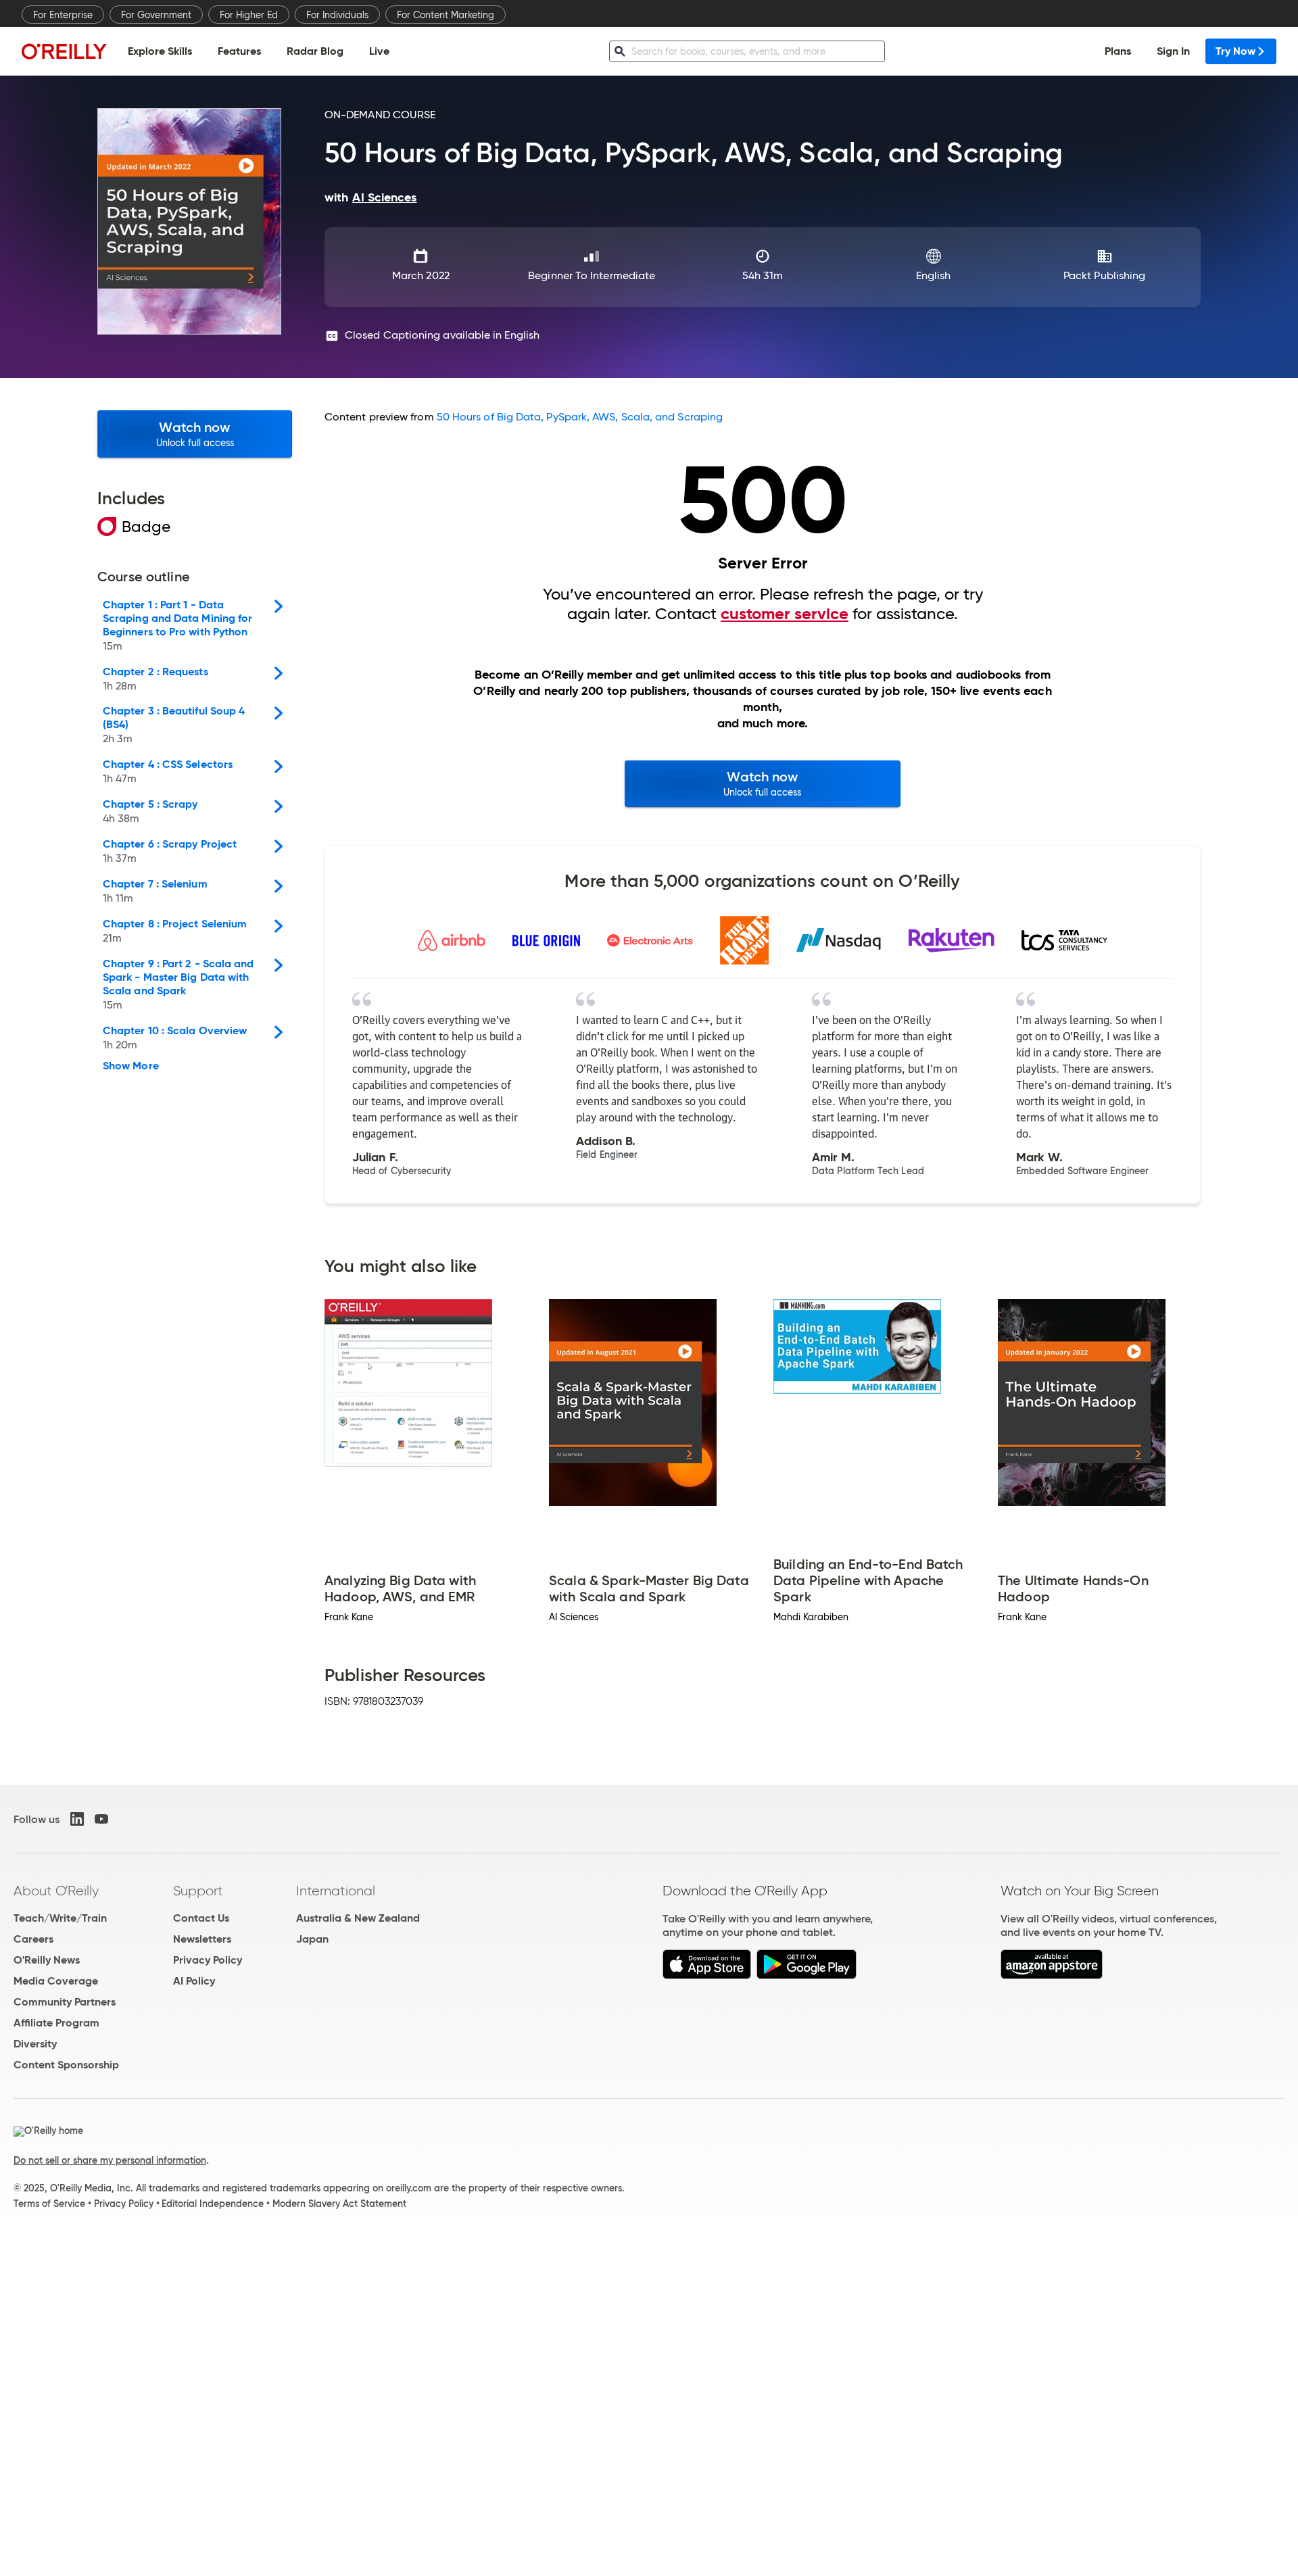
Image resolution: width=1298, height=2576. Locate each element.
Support (198, 1891)
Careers (33, 1939)
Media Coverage (56, 1981)
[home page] (64, 51)
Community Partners (65, 2002)
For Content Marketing (446, 15)
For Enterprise (63, 15)
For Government (156, 15)
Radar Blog (315, 51)
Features (239, 51)
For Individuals (337, 15)
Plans (1118, 51)
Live (379, 51)
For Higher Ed (249, 15)
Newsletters (202, 1939)
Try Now (1235, 51)
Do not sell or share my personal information (110, 2160)
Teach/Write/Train (60, 1918)
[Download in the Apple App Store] (707, 1975)
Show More (131, 1066)
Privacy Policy (208, 1960)
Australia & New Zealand (358, 1918)
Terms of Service (49, 2204)
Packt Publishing (1104, 275)
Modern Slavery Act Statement (339, 2204)
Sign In (1173, 51)
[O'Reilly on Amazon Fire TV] (1052, 1975)
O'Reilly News (47, 1960)
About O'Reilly (56, 1891)
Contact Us (201, 1918)
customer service (785, 614)
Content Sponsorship (66, 2065)
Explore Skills (160, 51)
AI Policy (194, 1981)
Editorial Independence (213, 2204)
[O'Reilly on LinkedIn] (77, 1819)
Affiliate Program (56, 2023)
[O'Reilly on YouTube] (101, 1819)
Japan (312, 1939)
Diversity (35, 2044)
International (336, 1891)
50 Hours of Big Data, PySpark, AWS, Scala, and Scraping (580, 417)
